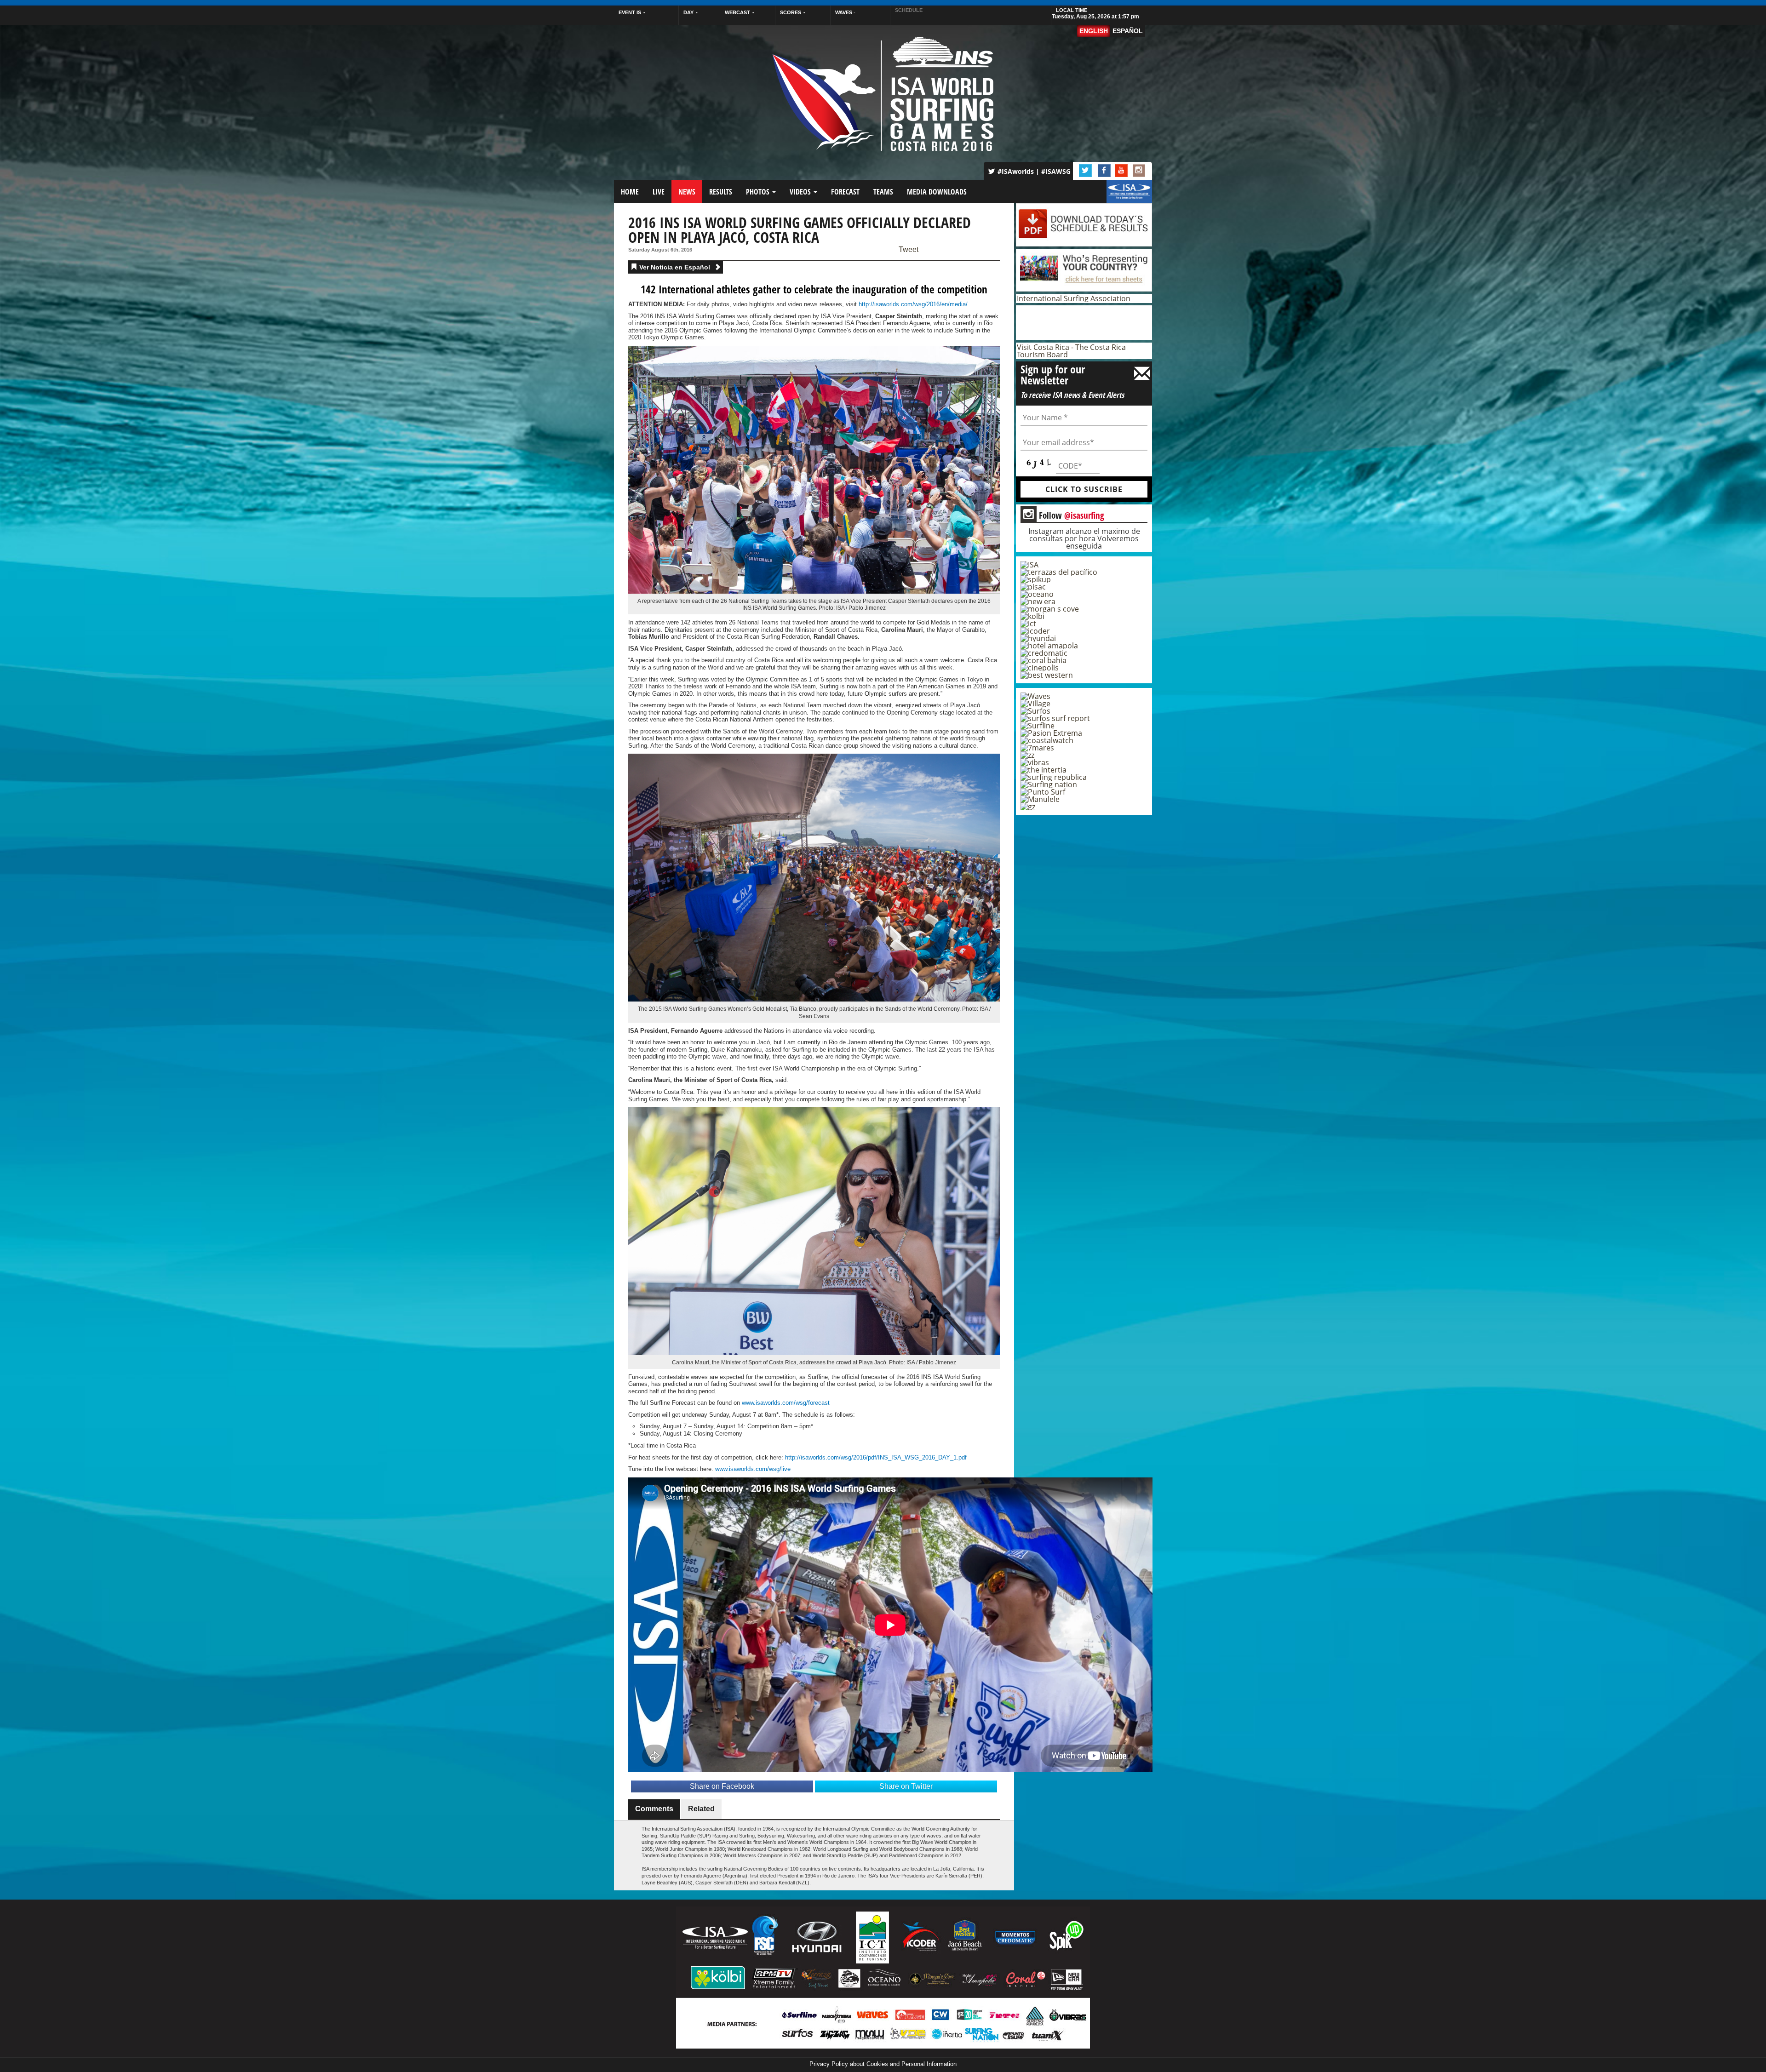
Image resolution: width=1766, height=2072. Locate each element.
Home (630, 192)
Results (721, 192)
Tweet (909, 250)
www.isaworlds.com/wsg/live (753, 1469)
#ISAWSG (1056, 171)
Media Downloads (937, 192)
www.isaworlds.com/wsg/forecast (786, 1403)
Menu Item (1122, 196)
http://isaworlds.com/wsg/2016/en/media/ (913, 304)
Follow (1064, 515)
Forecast (845, 192)
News (687, 192)
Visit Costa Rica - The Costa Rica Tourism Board (1071, 351)
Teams (883, 192)
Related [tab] (701, 1809)
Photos (759, 192)
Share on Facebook (722, 1786)
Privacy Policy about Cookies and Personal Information (883, 2064)
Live (659, 192)
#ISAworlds (1016, 171)
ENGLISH (1094, 31)
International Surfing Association (1074, 298)
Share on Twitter (906, 1786)
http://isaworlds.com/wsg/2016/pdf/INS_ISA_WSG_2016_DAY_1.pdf (876, 1457)
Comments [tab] (654, 1809)
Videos (801, 192)
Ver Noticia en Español (676, 267)
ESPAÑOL (1128, 31)
